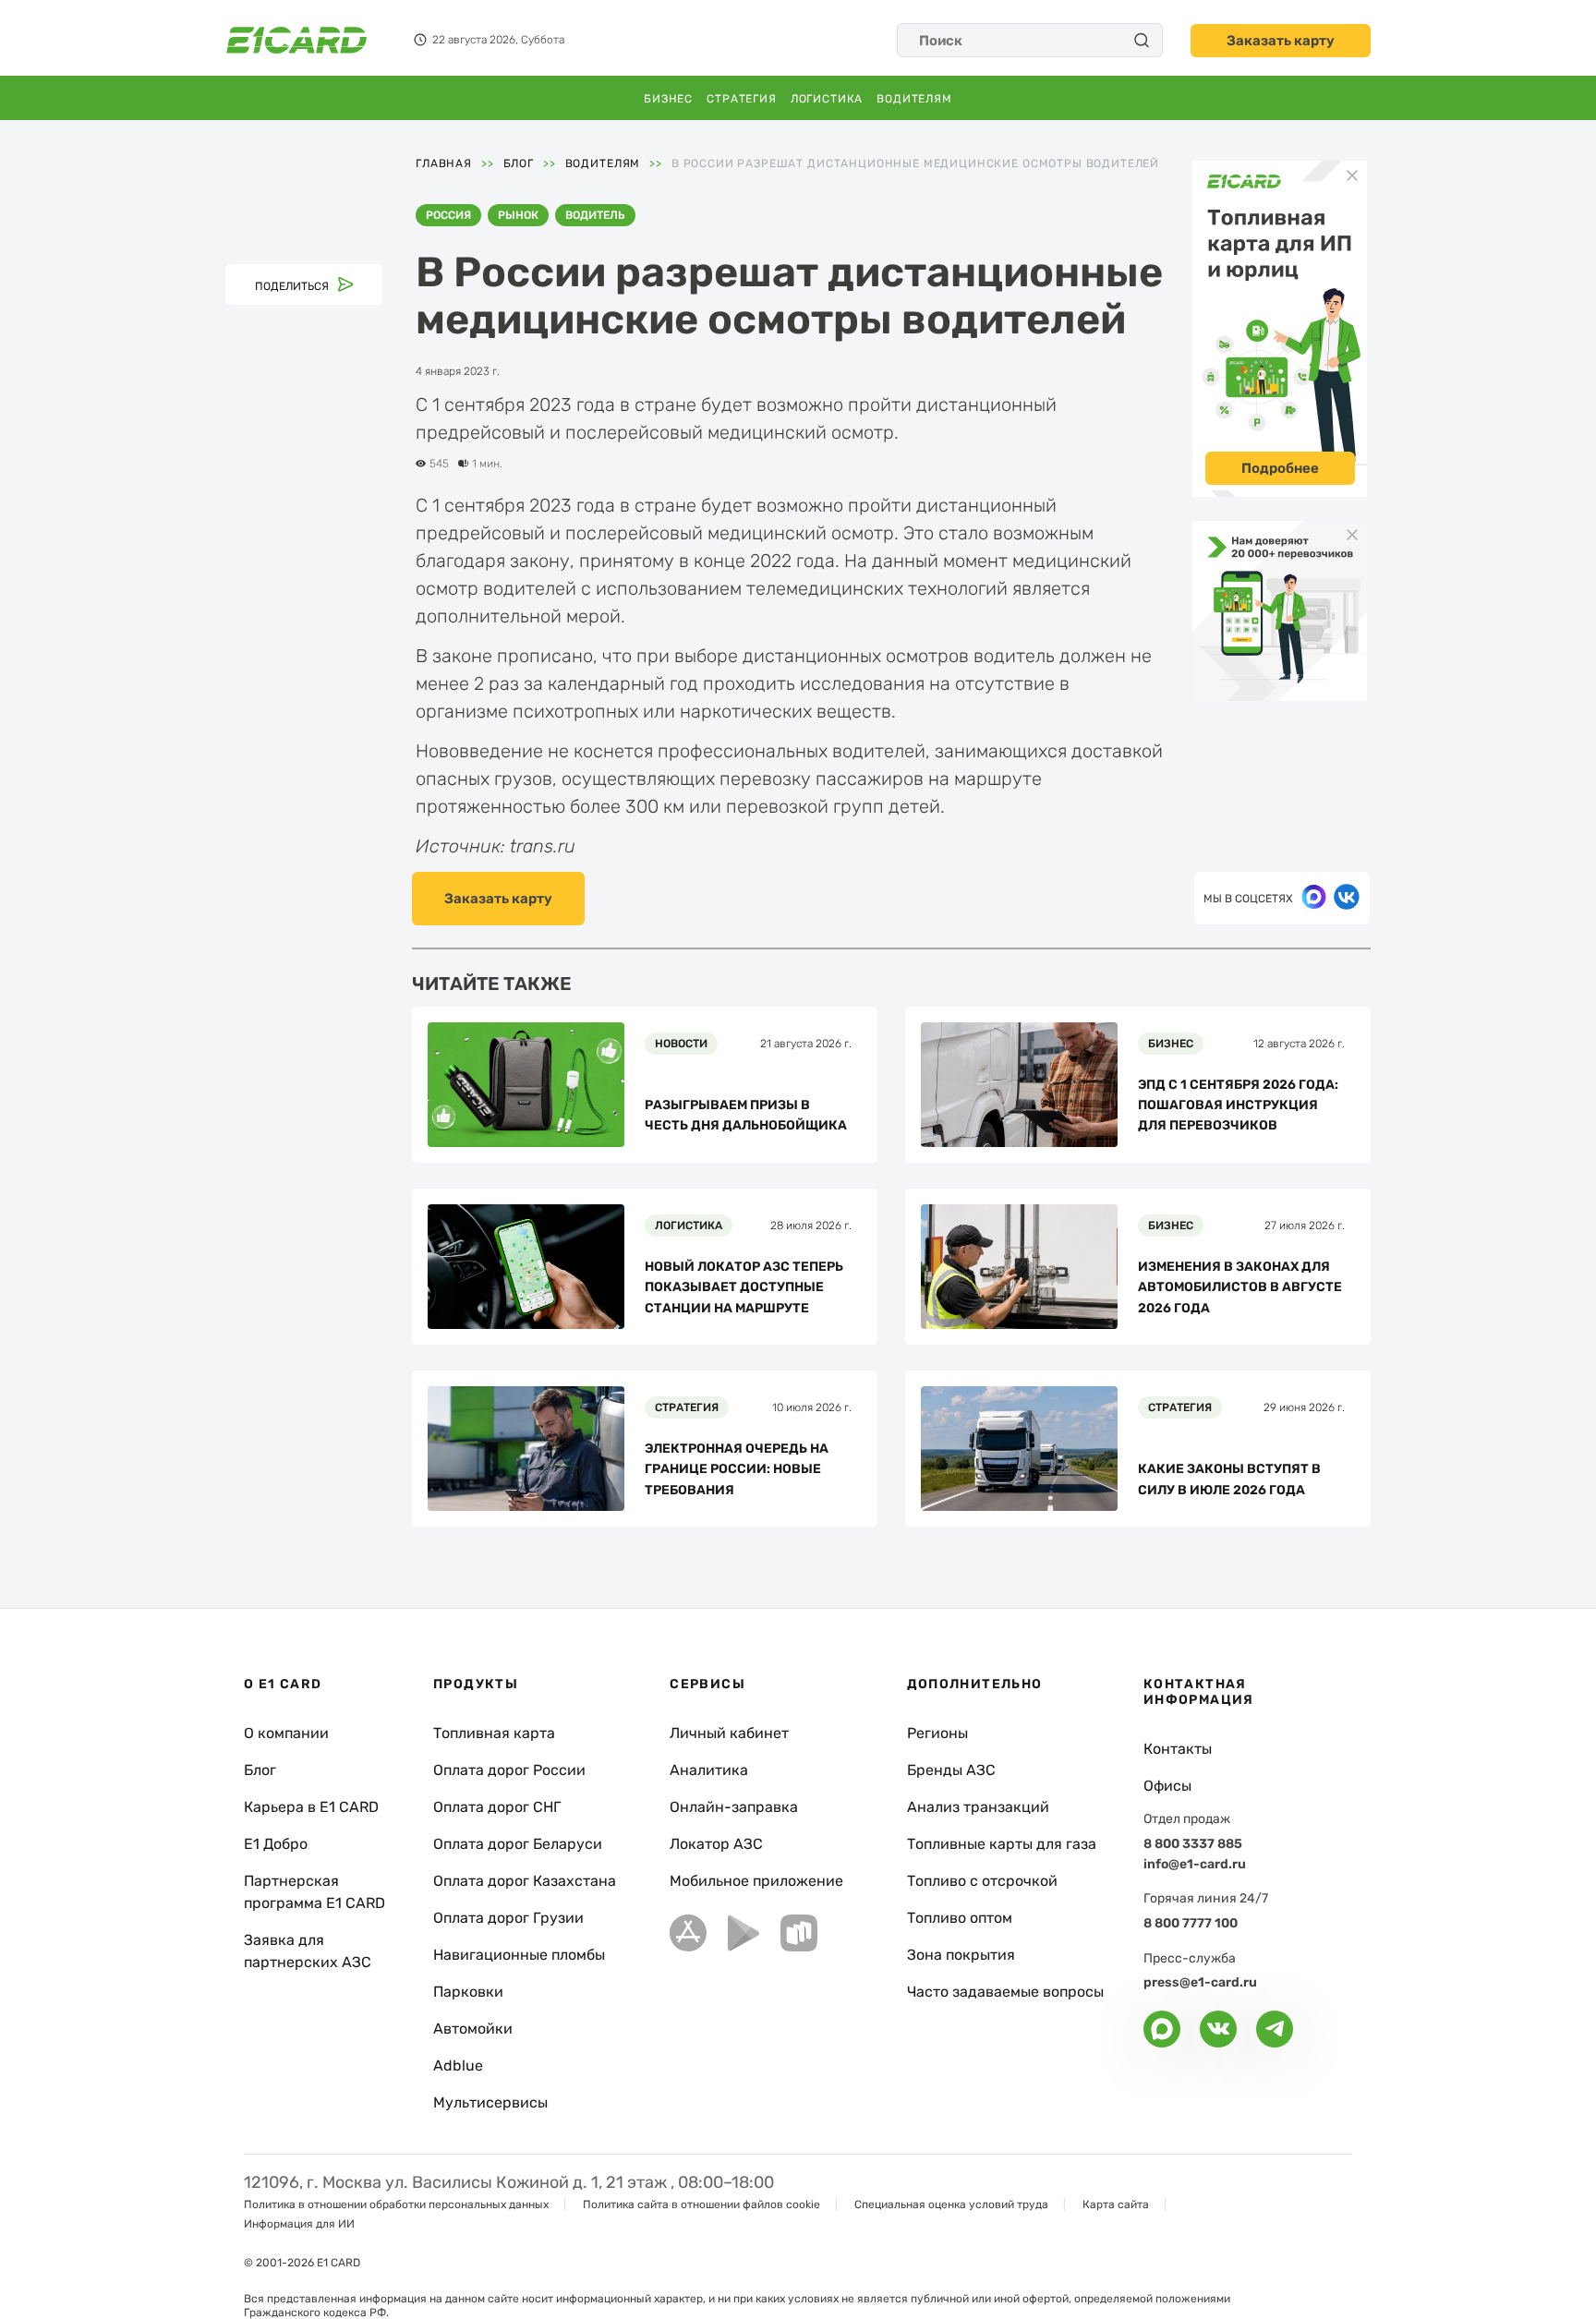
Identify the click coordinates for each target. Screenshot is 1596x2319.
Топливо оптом (960, 1918)
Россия (448, 215)
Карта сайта (1116, 2204)
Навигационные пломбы (519, 1955)
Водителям (914, 99)
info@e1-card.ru (1195, 1864)
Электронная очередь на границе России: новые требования (737, 1469)
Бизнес (668, 99)
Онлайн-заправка (734, 1807)
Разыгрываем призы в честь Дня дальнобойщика (746, 1115)
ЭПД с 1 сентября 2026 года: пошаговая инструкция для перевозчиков (1238, 1105)
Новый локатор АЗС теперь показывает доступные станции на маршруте (744, 1287)
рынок (518, 215)
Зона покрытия (961, 1955)
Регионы (937, 1733)
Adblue (458, 2065)
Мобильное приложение (756, 1881)
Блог (260, 1770)
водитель (595, 215)
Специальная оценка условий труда (951, 2204)
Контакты (1178, 1749)
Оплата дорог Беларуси (518, 1844)
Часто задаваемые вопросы (1005, 1992)
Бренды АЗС (951, 1770)
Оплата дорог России (509, 1770)
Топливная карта (494, 1733)
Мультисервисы (490, 2102)
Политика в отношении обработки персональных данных (396, 2204)
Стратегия (742, 99)
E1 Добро (276, 1844)
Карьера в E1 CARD (311, 1807)
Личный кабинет (729, 1733)
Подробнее (1280, 468)
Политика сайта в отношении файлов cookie (701, 2204)
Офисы (1167, 1786)
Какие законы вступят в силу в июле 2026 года (1229, 1479)
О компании (286, 1733)
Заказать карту (1281, 41)
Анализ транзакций (978, 1807)
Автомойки (473, 2029)
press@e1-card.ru (1200, 1982)
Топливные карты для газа (1002, 1844)
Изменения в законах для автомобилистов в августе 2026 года (1240, 1287)
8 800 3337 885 (1193, 1844)
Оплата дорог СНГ (497, 1807)
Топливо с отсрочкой (982, 1881)
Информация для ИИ (299, 2224)
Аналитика (709, 1770)
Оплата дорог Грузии (508, 1918)
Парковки (468, 1992)
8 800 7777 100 (1191, 1923)
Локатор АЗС (716, 1844)
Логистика (827, 99)
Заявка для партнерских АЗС (308, 1951)
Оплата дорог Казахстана (525, 1881)
